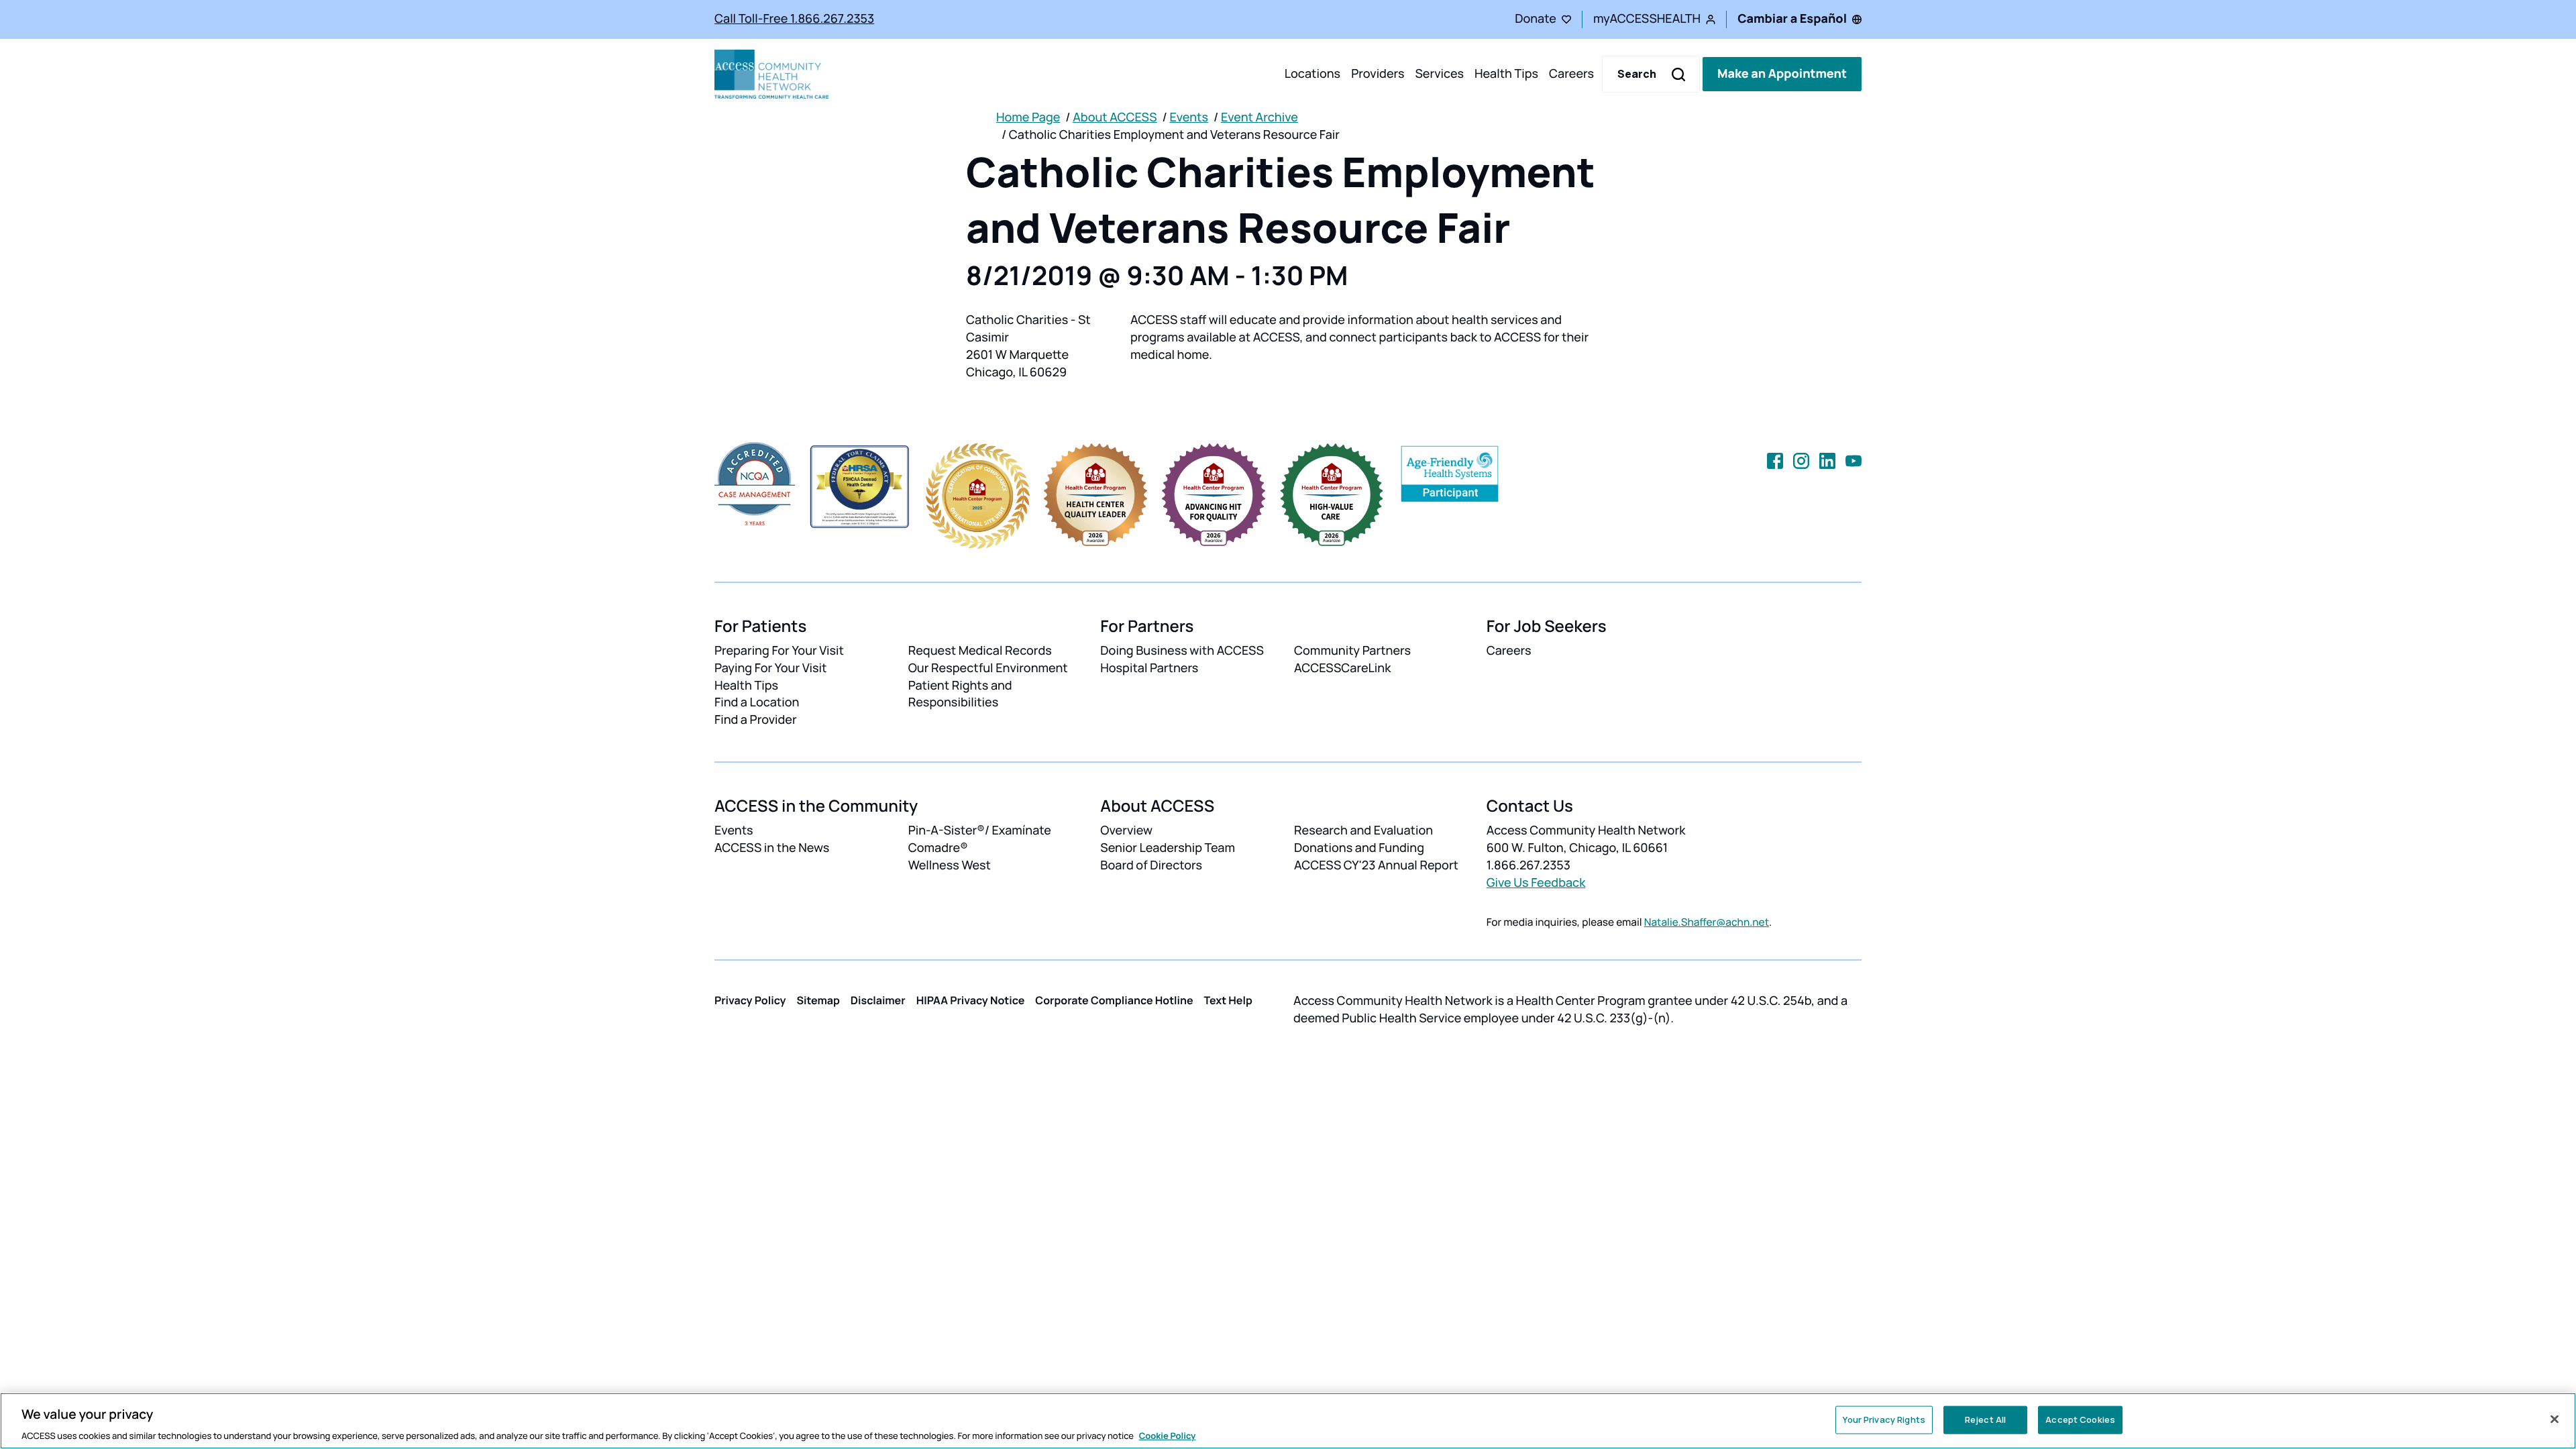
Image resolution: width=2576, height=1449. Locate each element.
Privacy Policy (750, 1000)
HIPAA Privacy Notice (971, 1000)
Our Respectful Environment (988, 668)
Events (1189, 117)
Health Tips (1506, 74)
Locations (1312, 74)
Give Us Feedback (1536, 883)
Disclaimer (878, 1000)
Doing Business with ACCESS (1182, 651)
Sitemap (818, 1000)
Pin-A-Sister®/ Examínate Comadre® (980, 839)
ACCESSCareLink (1342, 668)
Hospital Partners (1149, 668)
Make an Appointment (1782, 74)
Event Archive (1259, 117)
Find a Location (757, 702)
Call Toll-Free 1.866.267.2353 (794, 19)
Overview (1126, 830)
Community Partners (1352, 651)
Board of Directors (1151, 865)
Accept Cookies (2080, 1419)
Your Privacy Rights (1884, 1419)
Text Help (1228, 1000)
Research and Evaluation (1363, 830)
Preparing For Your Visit (779, 651)
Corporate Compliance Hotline (1114, 1000)
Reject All (1985, 1419)
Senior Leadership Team (1168, 848)
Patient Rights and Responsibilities (960, 694)
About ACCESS (1115, 117)
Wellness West (950, 865)
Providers (1378, 74)
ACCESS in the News (772, 848)
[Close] (2555, 1419)
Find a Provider (756, 720)
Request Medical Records (980, 651)
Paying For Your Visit (770, 668)
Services (1439, 74)
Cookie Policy (1168, 1435)
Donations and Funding (1359, 848)
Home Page (1028, 117)
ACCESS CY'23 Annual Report (1376, 865)
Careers (1571, 74)
